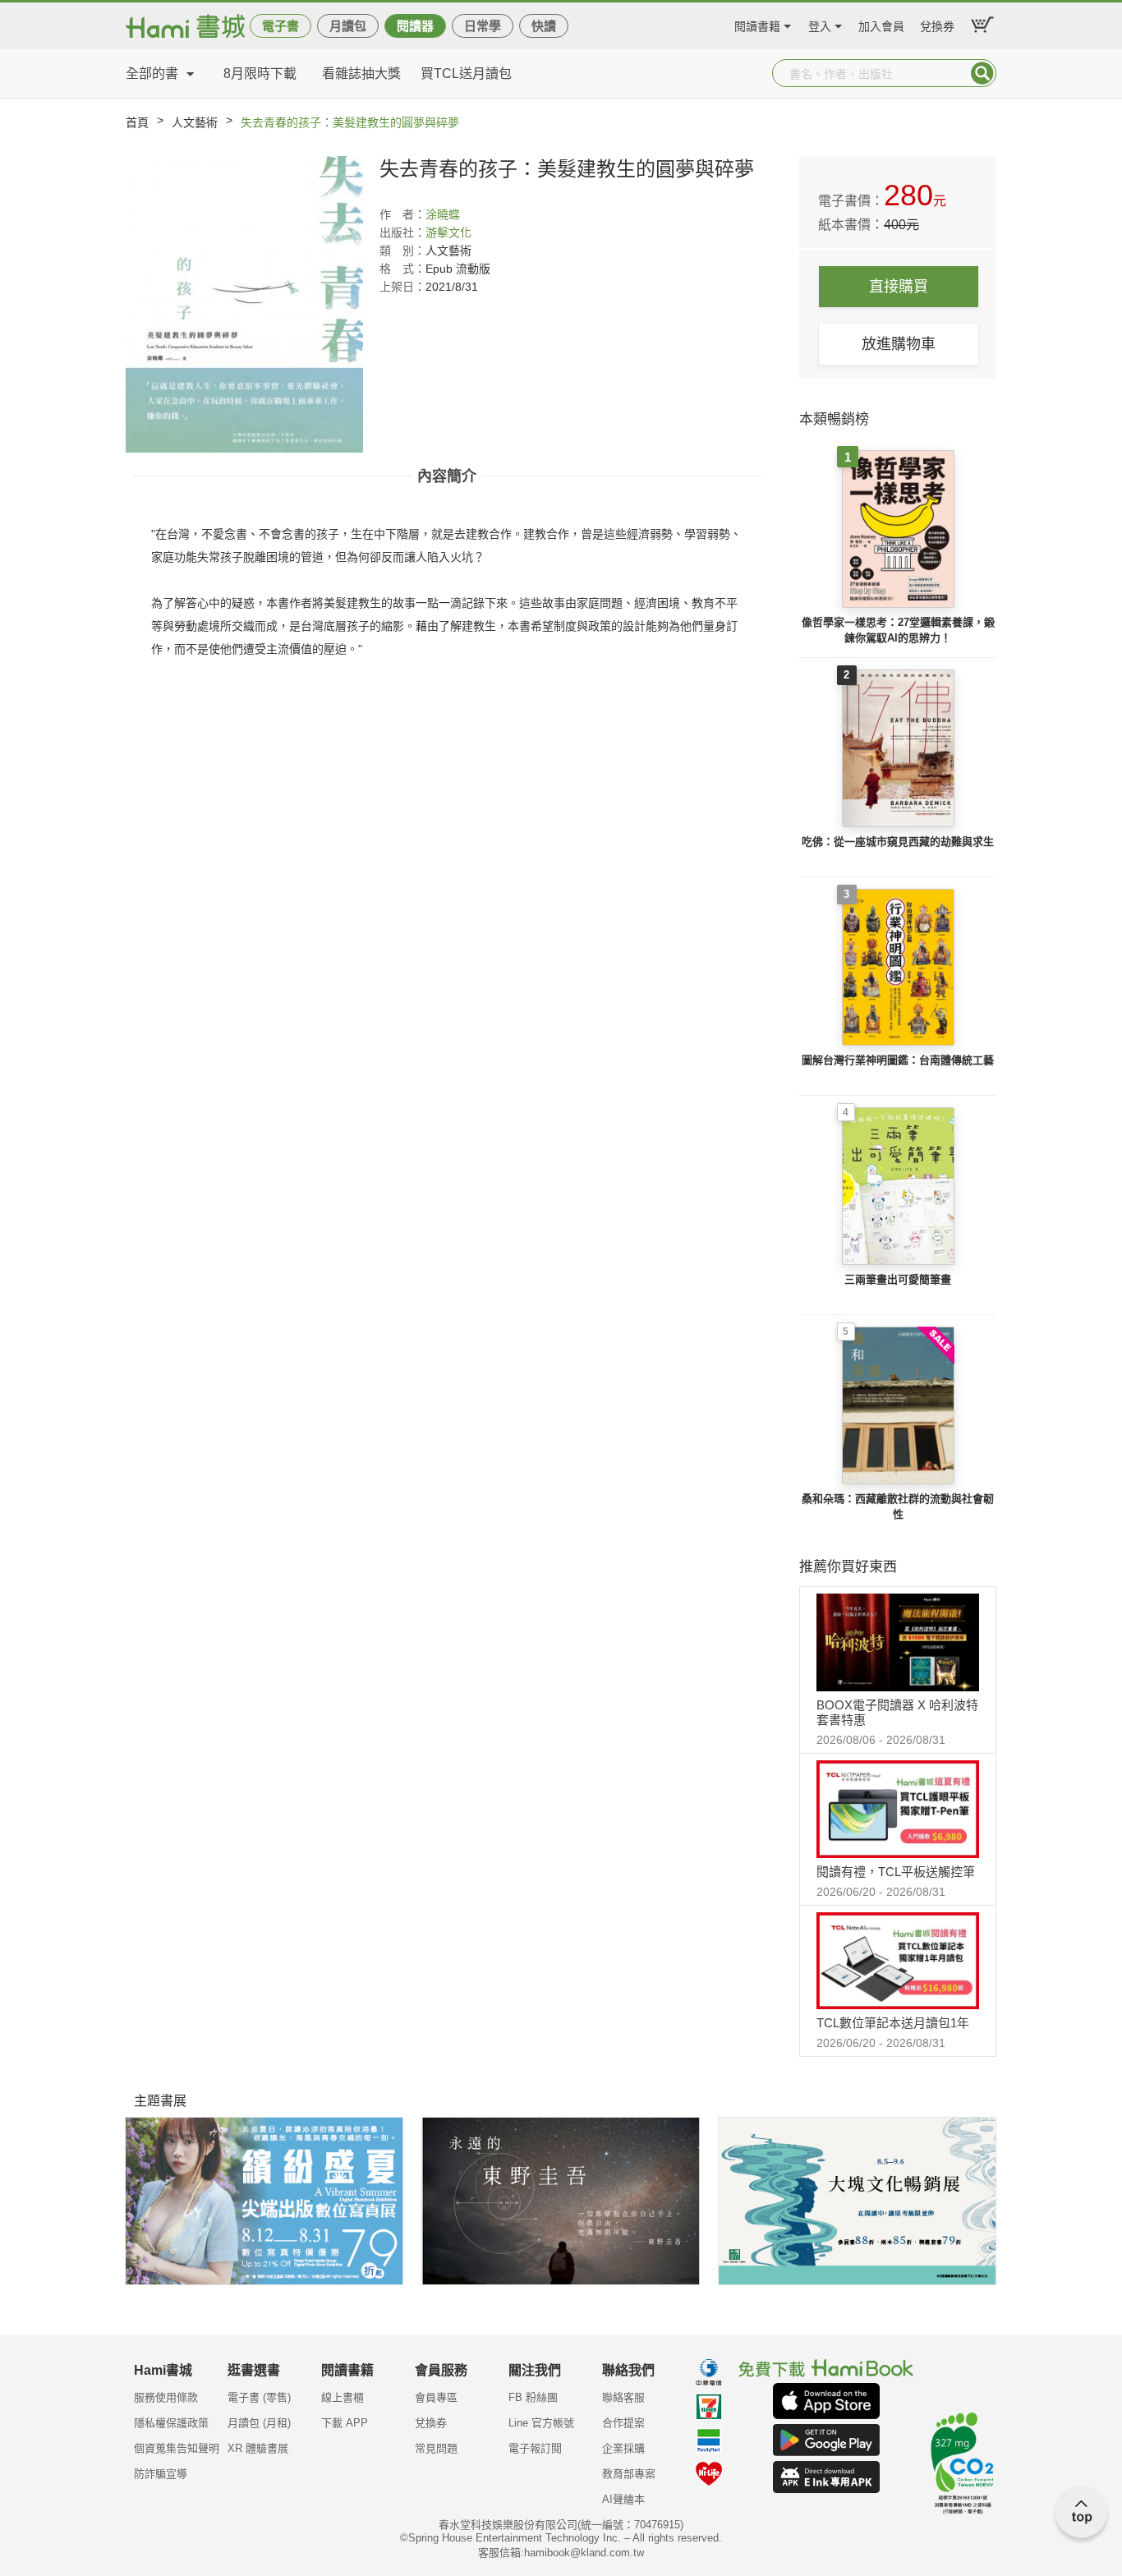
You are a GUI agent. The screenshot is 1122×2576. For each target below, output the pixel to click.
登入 (820, 24)
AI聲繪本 (623, 2499)
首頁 (137, 122)
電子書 (280, 26)
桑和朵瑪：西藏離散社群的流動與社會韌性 (898, 1507)
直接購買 (899, 287)
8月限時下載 (260, 74)
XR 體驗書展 (258, 2448)
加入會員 (881, 24)
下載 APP (345, 2423)
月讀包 (348, 26)
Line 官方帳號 (541, 2423)
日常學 (483, 26)
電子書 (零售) (259, 2397)
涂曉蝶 (443, 214)
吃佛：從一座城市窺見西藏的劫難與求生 (898, 842)
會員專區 (436, 2397)
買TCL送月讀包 (466, 74)
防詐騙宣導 (161, 2474)
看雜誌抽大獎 (361, 74)
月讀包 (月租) (259, 2423)
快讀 (544, 26)
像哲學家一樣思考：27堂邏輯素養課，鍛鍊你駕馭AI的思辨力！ (898, 630)
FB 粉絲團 (533, 2397)
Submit (982, 73)
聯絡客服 (623, 2397)
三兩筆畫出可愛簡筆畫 (898, 1279)
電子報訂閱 (535, 2448)
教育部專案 (629, 2474)
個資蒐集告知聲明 (177, 2448)
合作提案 (623, 2423)
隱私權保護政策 (171, 2423)
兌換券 (937, 24)
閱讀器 (415, 26)
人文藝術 (195, 122)
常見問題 (436, 2448)
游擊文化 (448, 232)
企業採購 (623, 2448)
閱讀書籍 (757, 24)
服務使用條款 (166, 2397)
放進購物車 (899, 344)
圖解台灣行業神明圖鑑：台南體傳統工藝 (898, 1060)
